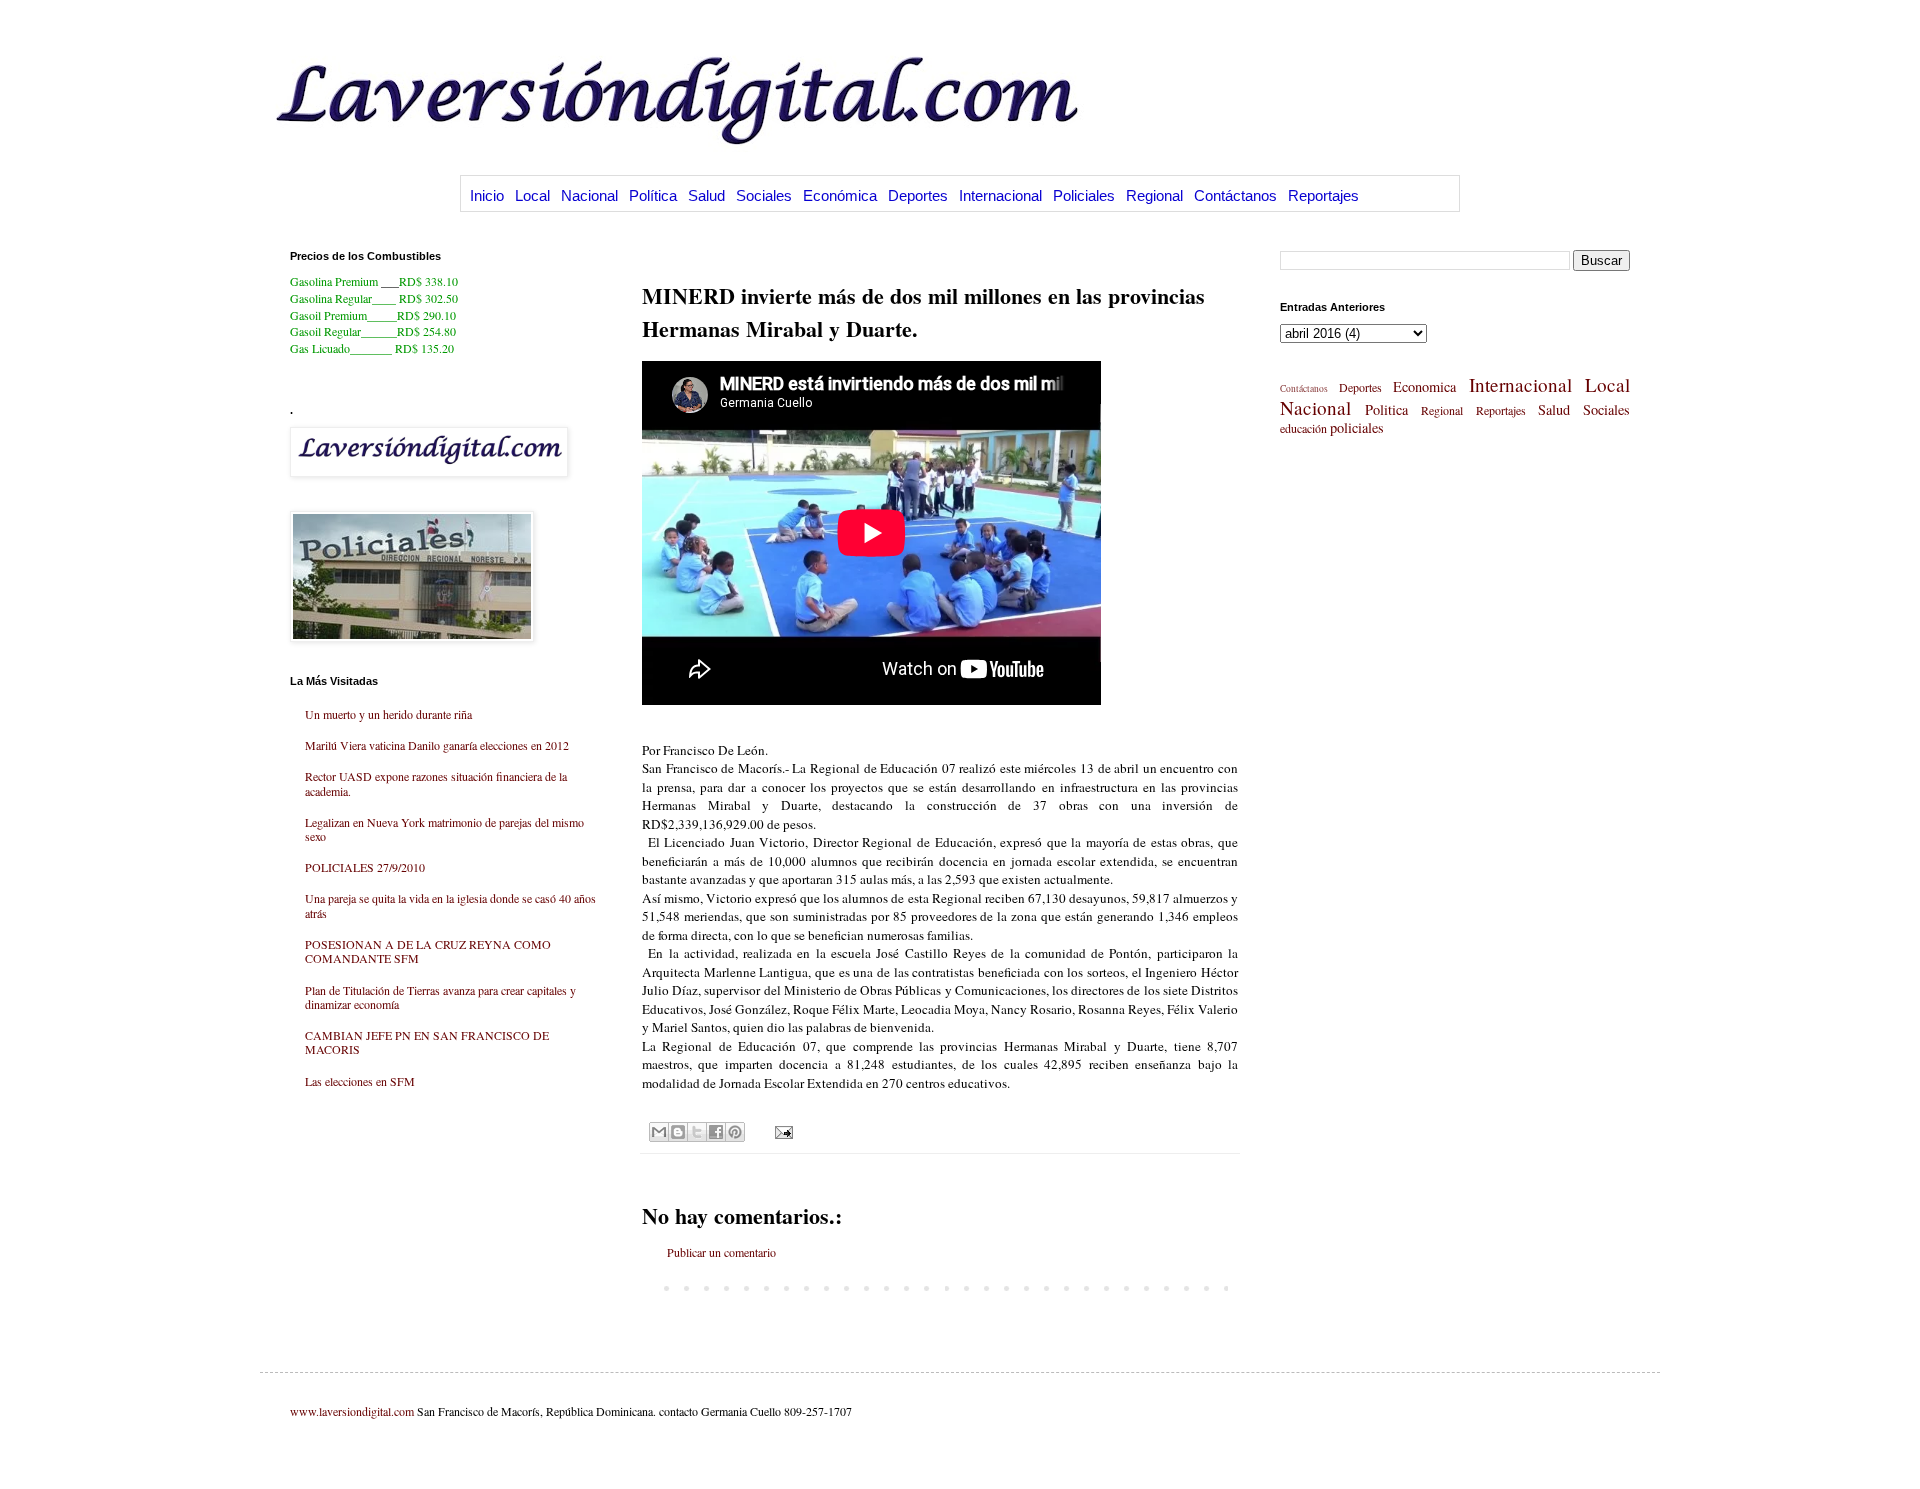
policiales (1357, 427)
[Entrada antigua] (1233, 1287)
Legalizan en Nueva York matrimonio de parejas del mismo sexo (444, 829)
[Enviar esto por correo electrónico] (659, 1132)
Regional (1154, 195)
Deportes (918, 195)
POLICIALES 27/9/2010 (365, 867)
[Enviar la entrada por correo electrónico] (781, 1131)
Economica (1424, 386)
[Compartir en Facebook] (716, 1132)
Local (532, 195)
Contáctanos (1235, 195)
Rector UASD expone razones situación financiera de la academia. (436, 783)
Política (653, 195)
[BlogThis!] (678, 1132)
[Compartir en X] (697, 1132)
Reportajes (1323, 195)
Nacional (589, 195)
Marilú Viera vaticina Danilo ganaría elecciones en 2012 (437, 745)
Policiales (1084, 195)
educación (1303, 428)
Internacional (1000, 195)
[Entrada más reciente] (647, 1287)
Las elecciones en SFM (360, 1081)
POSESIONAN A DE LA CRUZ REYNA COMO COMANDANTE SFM (428, 951)
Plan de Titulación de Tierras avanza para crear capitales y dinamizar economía (440, 997)
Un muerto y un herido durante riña (388, 714)
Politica (1386, 409)
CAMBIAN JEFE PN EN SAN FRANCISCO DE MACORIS (427, 1042)
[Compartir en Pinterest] (735, 1132)
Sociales (764, 195)
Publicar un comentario (721, 1252)
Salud (706, 195)
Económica (840, 195)
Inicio (487, 195)
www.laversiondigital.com (352, 1411)
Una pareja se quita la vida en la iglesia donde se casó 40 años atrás (450, 905)
